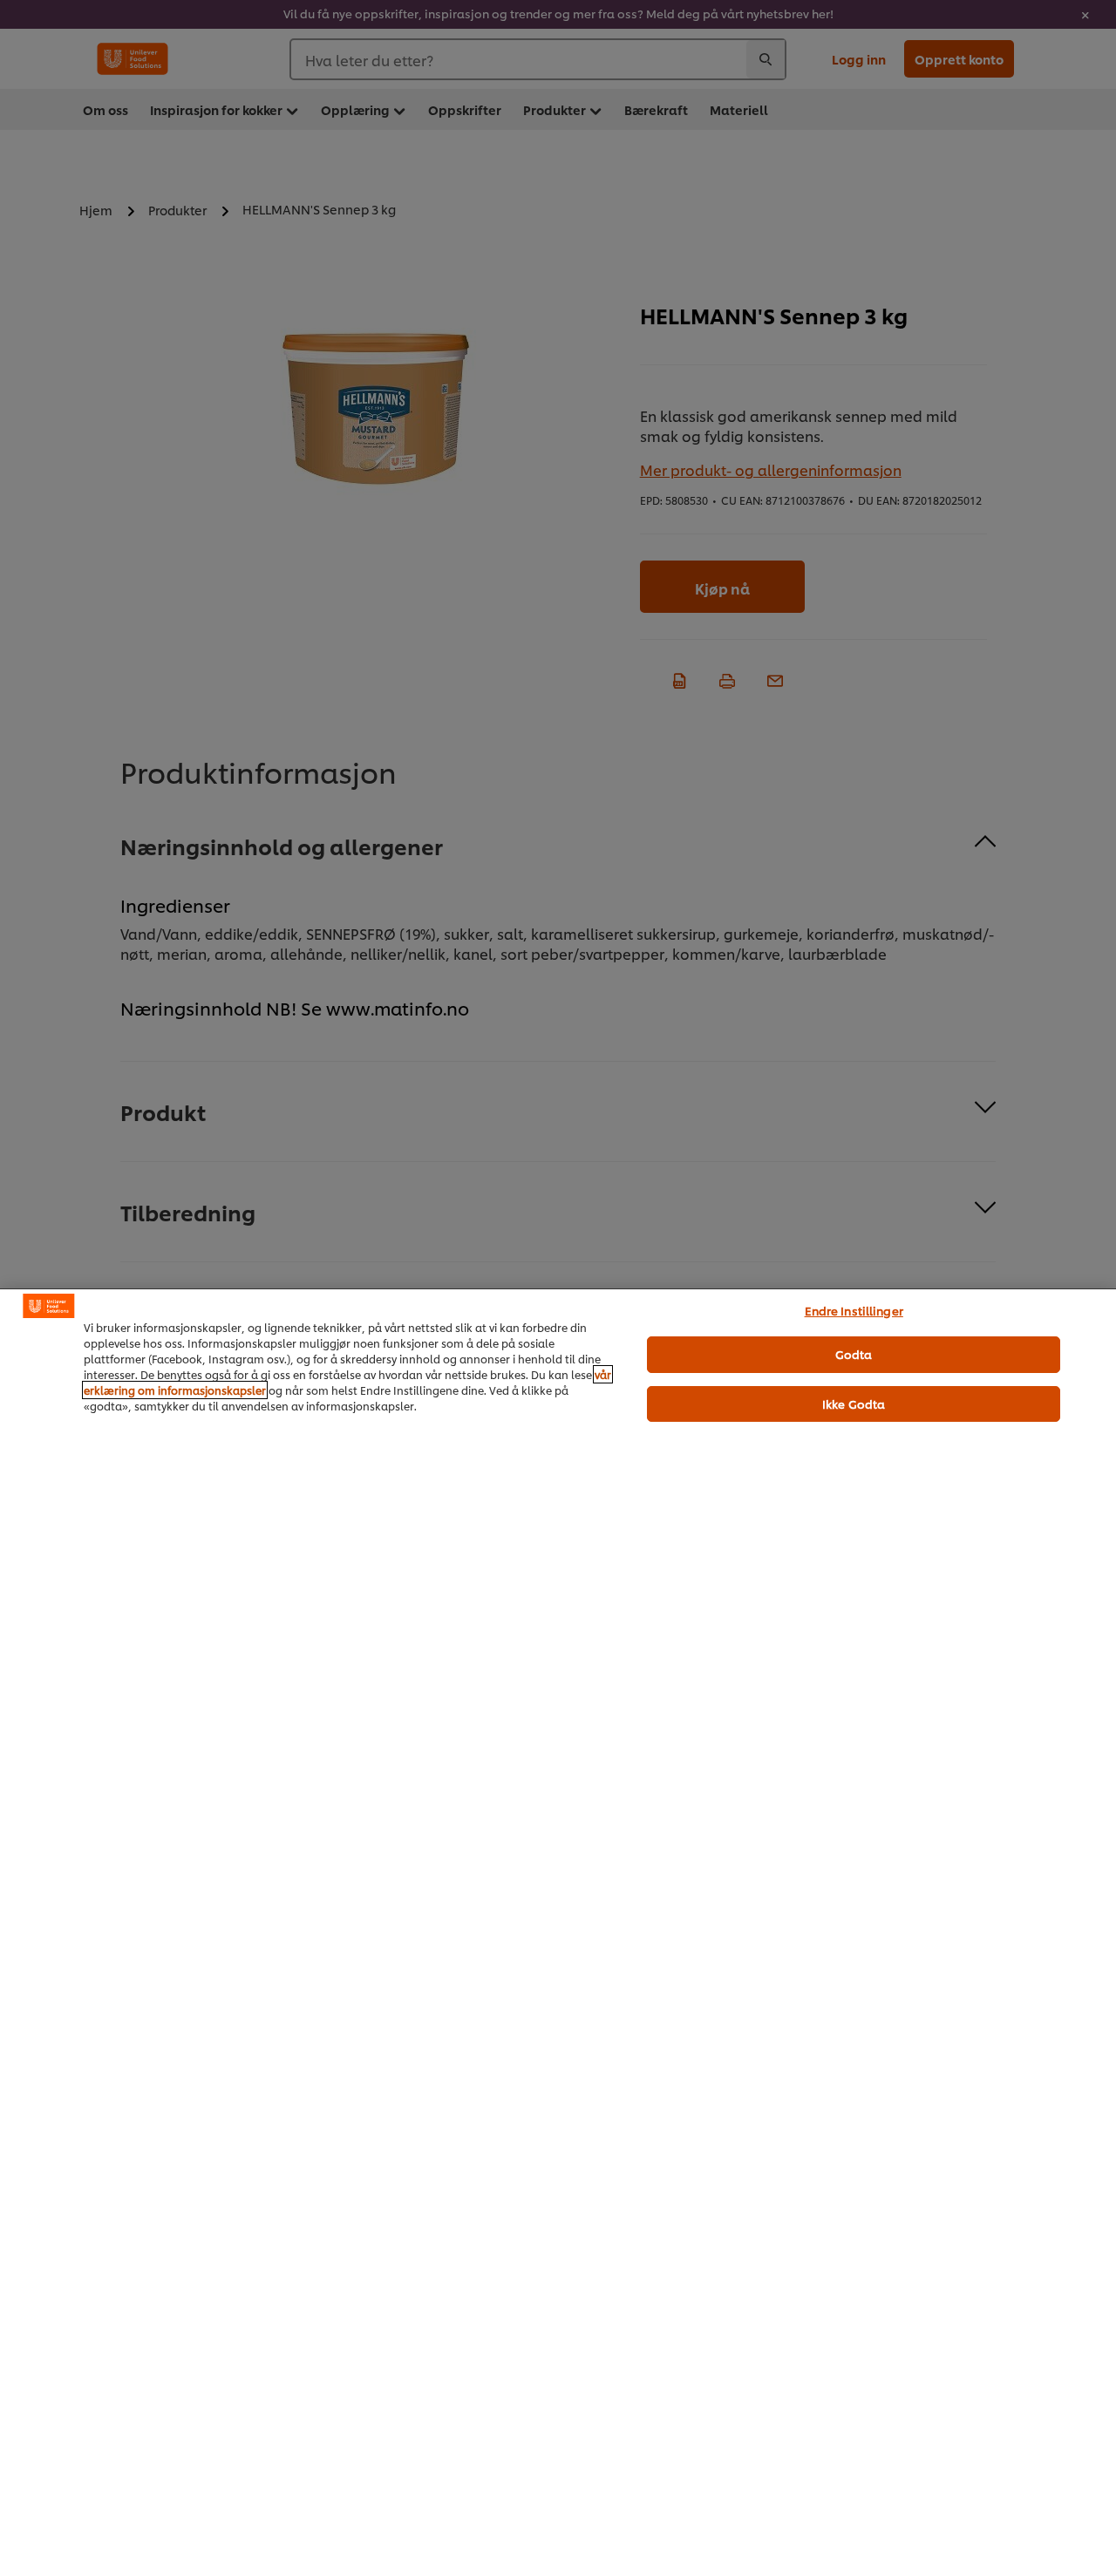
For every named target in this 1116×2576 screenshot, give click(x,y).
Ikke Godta (854, 1404)
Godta (854, 1354)
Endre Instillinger (854, 1310)
